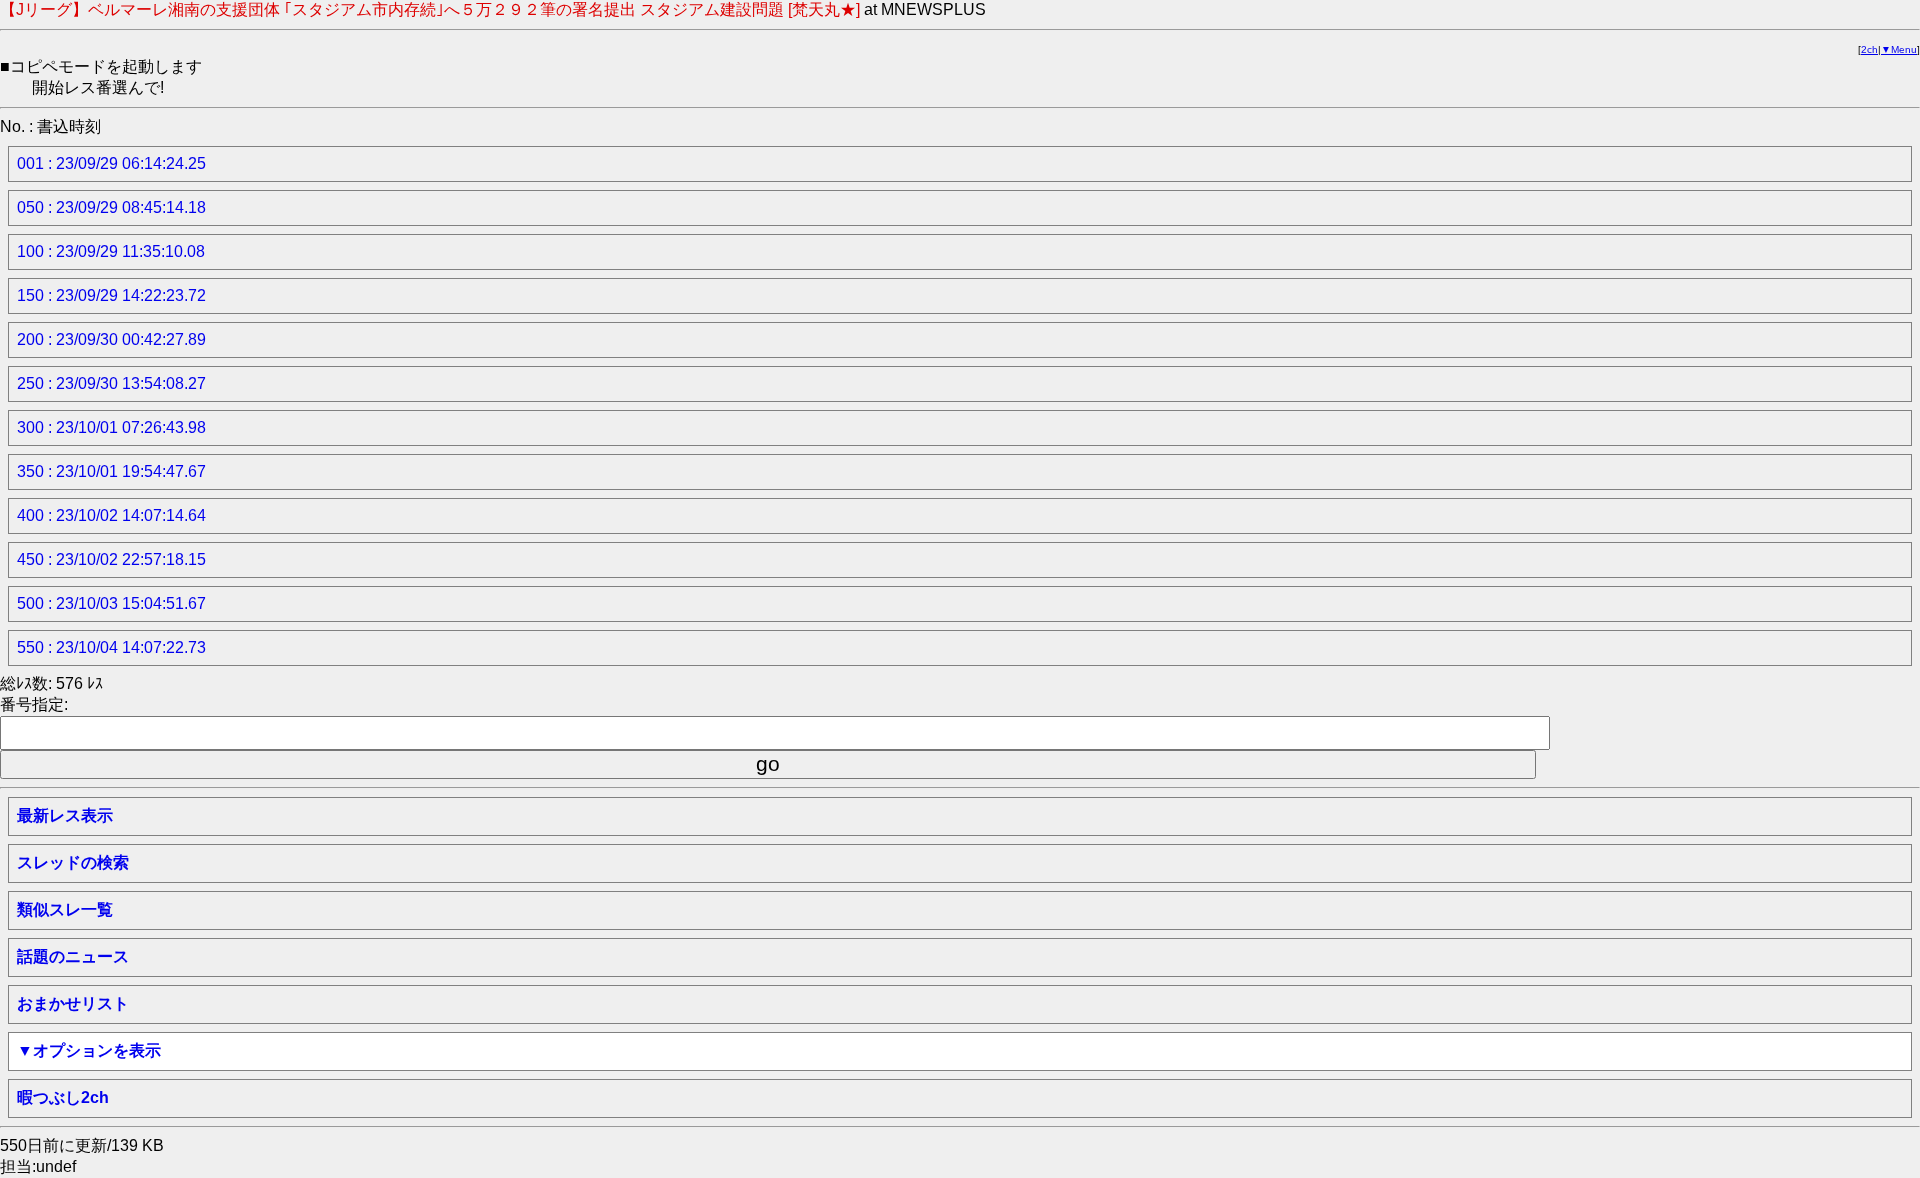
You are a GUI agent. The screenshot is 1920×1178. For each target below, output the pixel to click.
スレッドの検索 (73, 862)
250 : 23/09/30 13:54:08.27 (111, 383)
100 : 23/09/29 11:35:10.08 (111, 251)
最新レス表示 (65, 815)
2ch (1869, 49)
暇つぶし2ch (63, 1097)
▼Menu (1899, 49)
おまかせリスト (73, 1003)
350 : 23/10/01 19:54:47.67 (111, 471)
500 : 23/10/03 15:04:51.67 (111, 603)
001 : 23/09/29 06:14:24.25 (111, 163)
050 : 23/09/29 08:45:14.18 (111, 207)
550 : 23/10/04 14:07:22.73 (111, 647)
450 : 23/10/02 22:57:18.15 (111, 559)
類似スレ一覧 (65, 909)
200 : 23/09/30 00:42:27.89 (111, 339)
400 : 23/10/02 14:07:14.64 (111, 515)
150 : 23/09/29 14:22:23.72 (111, 295)
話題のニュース (73, 956)
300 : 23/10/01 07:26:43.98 (111, 427)
